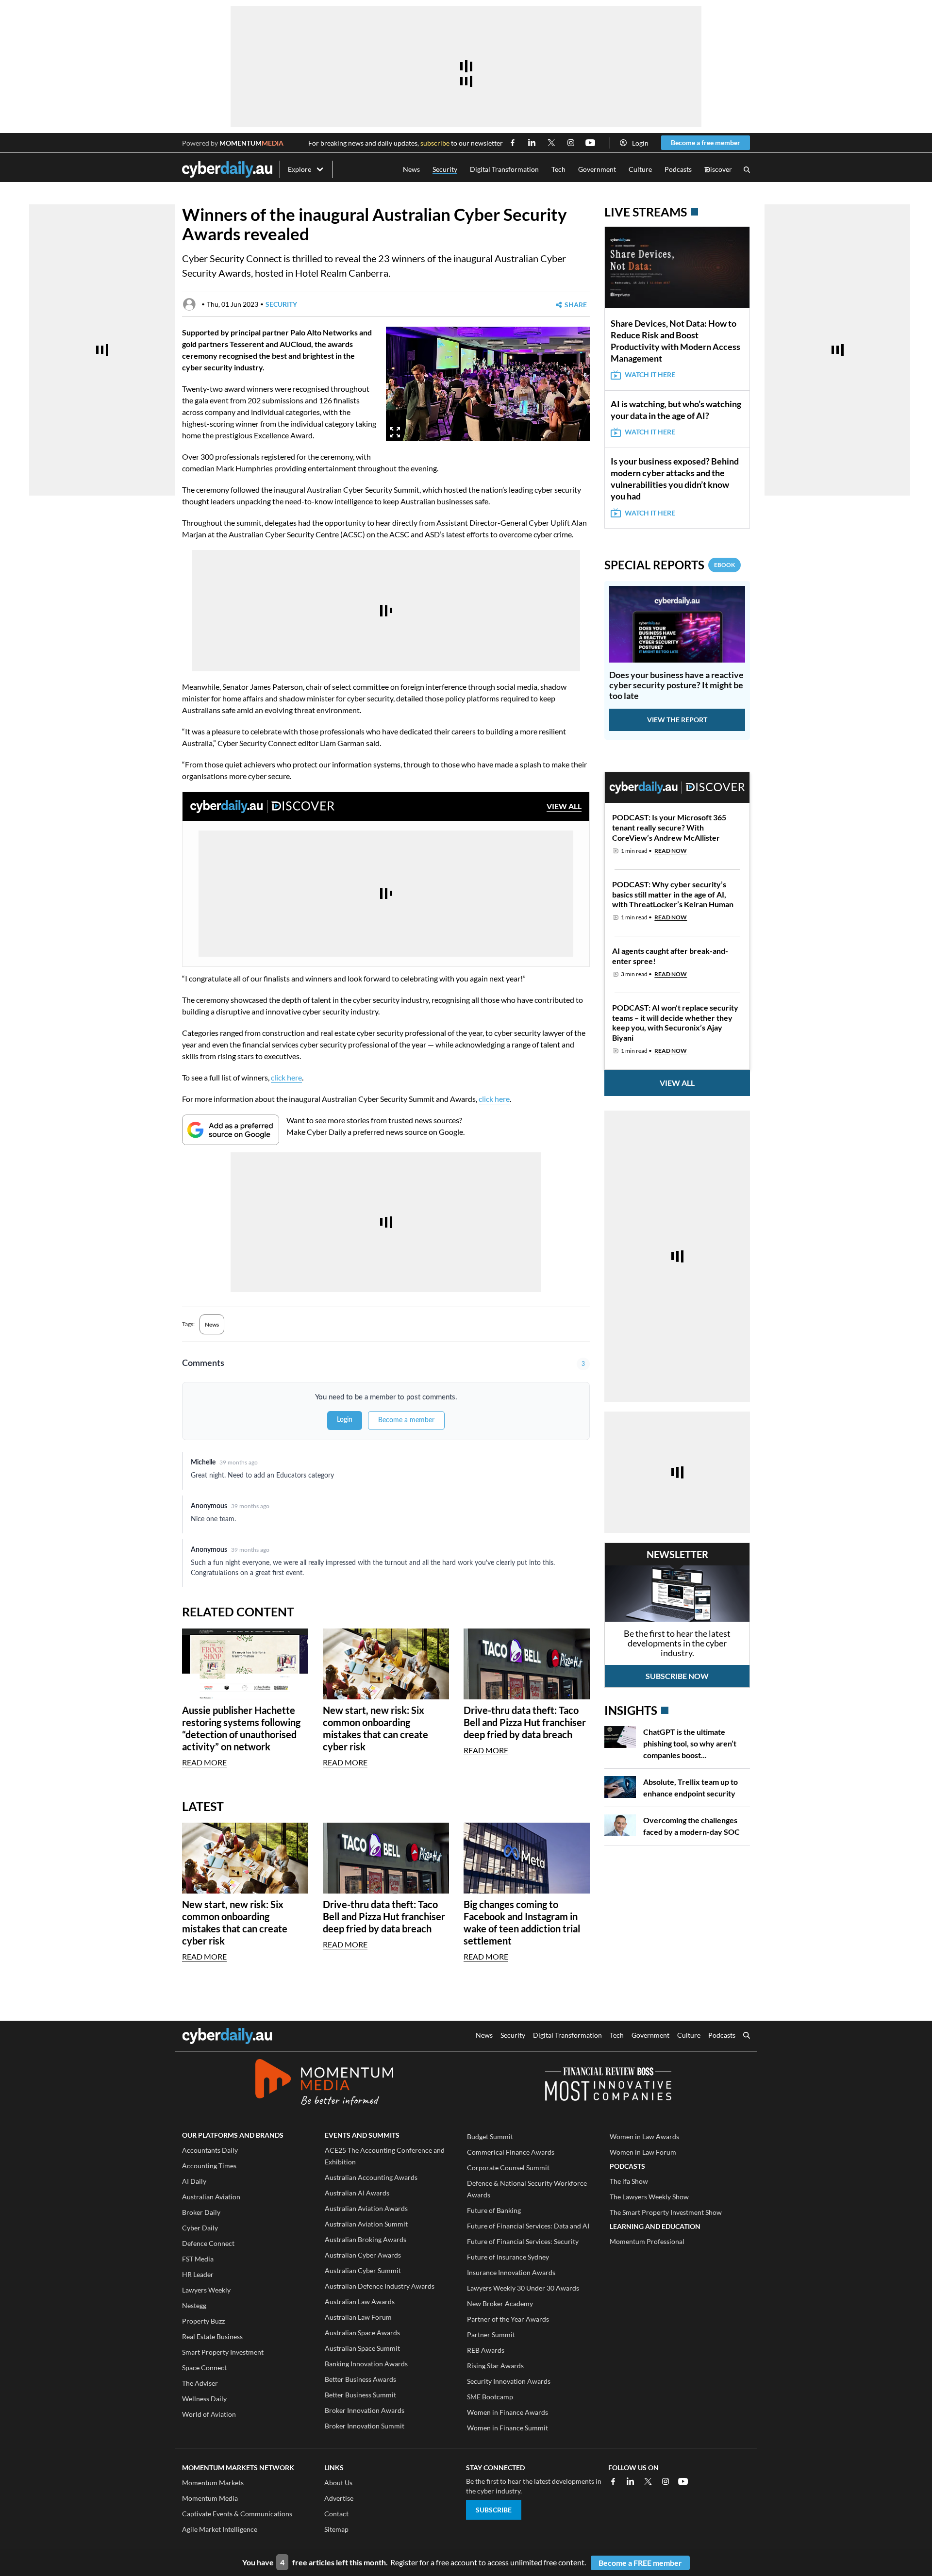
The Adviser (200, 2383)
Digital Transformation (504, 169)
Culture (640, 169)
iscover (718, 170)
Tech (558, 169)
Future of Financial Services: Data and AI (528, 2226)
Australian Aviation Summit (366, 2224)
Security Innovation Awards (509, 2381)
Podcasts (678, 169)
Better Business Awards (360, 2379)
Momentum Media (210, 2498)
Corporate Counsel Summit (508, 2168)
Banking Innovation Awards (366, 2364)
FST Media (198, 2259)
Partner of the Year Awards (508, 2319)
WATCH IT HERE (650, 374)
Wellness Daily (204, 2399)
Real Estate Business (212, 2336)
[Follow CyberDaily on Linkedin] (532, 143)
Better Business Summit (360, 2395)
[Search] (747, 170)
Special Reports (670, 565)
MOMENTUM (251, 143)
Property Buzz (203, 2321)
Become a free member (706, 142)
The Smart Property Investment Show (666, 2212)
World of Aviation (209, 2414)
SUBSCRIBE (494, 2510)
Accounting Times (209, 2166)
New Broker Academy (500, 2303)
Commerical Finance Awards (511, 2152)
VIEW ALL (564, 806)
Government (597, 169)
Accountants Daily (210, 2150)
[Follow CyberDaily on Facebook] (513, 143)
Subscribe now (677, 1676)
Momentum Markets (213, 2483)
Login (640, 143)
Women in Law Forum (643, 2152)
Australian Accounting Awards (371, 2177)
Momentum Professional (647, 2241)
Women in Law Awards (644, 2136)
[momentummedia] (324, 2084)
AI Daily (194, 2181)
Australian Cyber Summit (363, 2270)
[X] (648, 2481)
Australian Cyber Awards (363, 2255)
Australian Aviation (211, 2197)
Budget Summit (490, 2136)
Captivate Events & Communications (237, 2514)
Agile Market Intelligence (220, 2529)
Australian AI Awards (357, 2193)
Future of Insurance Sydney (508, 2257)
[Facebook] (613, 2481)
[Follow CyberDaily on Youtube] (590, 143)
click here (286, 1077)
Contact (336, 2514)
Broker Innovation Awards (365, 2410)
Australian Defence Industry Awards (380, 2286)
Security (445, 169)
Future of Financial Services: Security (523, 2241)
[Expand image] (395, 432)
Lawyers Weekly (206, 2290)
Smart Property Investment (223, 2352)
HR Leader (198, 2274)
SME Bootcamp (490, 2397)
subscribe (435, 143)
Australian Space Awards (362, 2333)
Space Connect (204, 2368)
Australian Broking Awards (366, 2239)
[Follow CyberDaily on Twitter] (551, 143)
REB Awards (486, 2350)
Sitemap (336, 2529)
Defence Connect (208, 2243)
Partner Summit (491, 2335)
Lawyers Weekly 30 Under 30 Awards (523, 2288)
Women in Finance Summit (508, 2428)
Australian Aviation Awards (366, 2208)
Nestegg (194, 2305)
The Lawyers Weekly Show (649, 2197)
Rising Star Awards (495, 2366)
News (411, 169)
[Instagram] (666, 2481)
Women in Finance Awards (508, 2412)
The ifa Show (629, 2181)
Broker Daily (201, 2212)
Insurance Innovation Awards (511, 2272)
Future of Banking (494, 2210)
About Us (338, 2483)
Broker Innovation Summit (365, 2426)
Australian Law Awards (360, 2302)
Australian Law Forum (358, 2317)
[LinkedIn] (631, 2481)
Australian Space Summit (362, 2348)
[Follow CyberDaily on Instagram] (571, 143)
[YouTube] (683, 2481)
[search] (747, 2036)
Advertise (339, 2498)
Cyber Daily (200, 2228)
